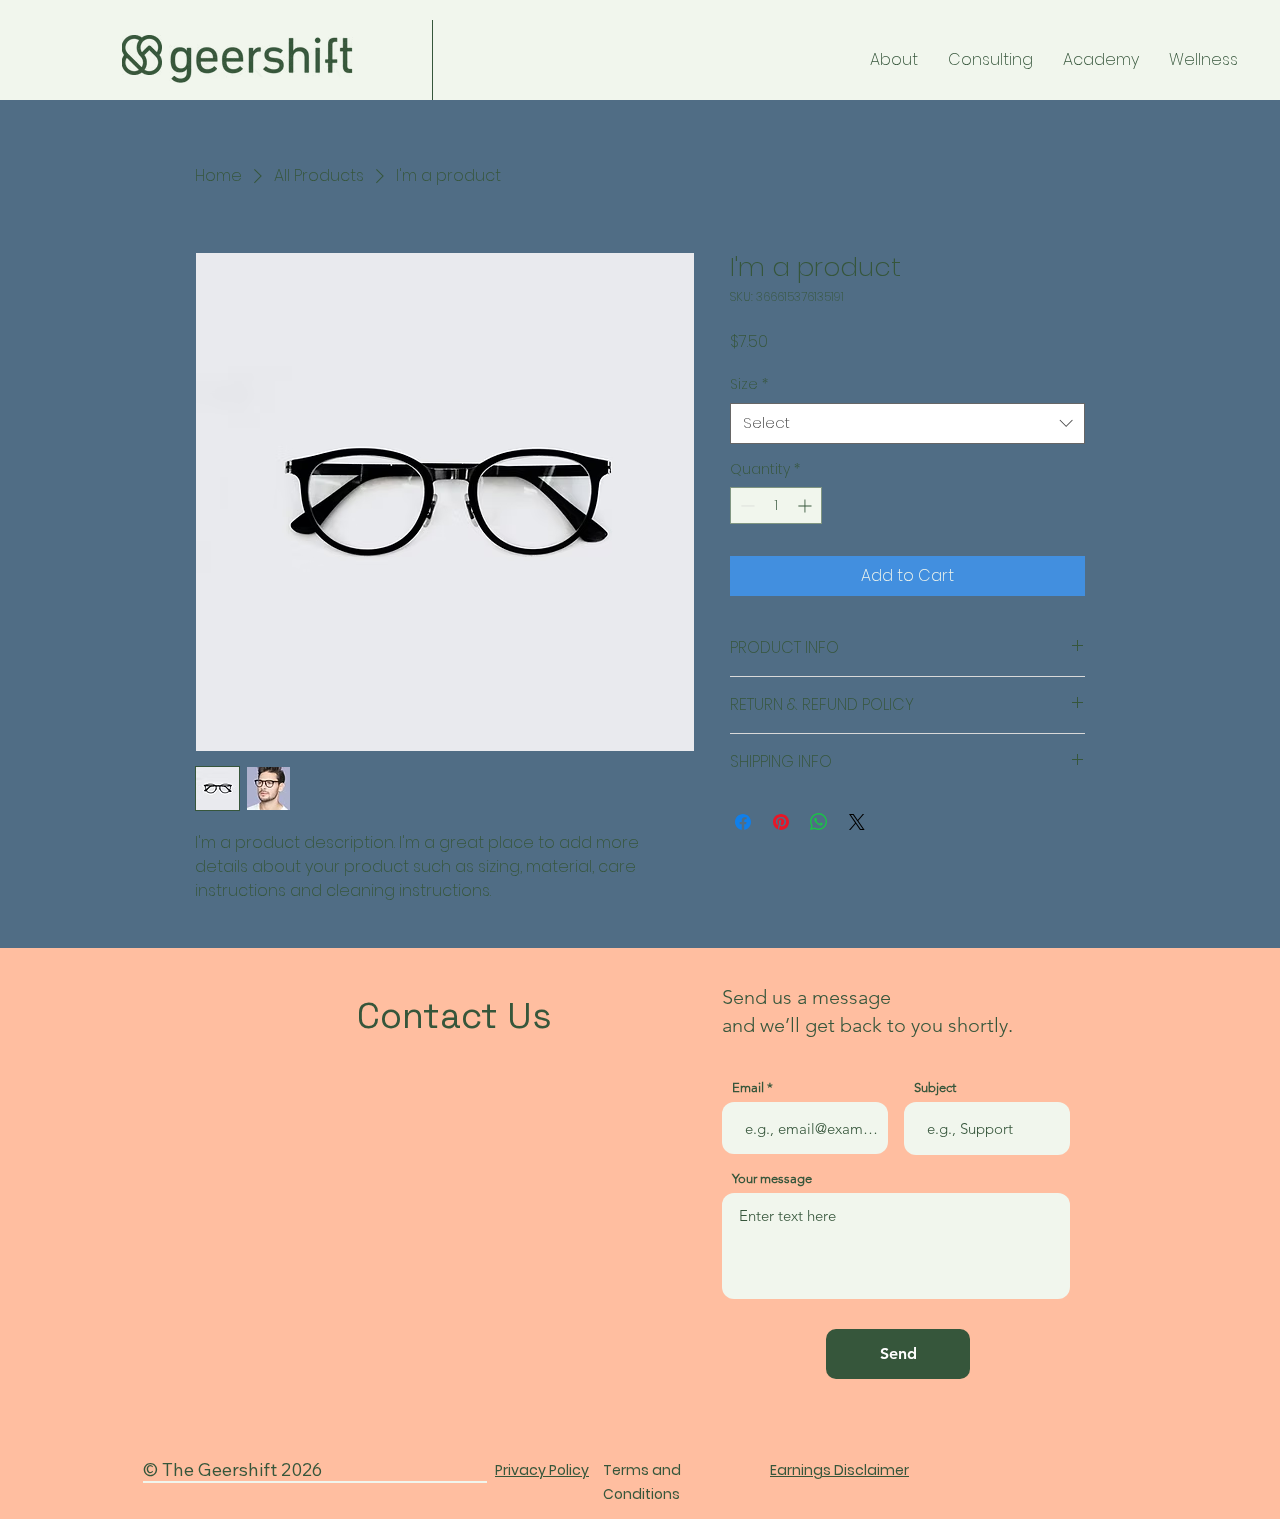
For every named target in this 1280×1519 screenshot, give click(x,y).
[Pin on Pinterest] (781, 822)
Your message (772, 1178)
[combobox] (907, 423)
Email (748, 1087)
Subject (935, 1087)
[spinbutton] (776, 505)
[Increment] (806, 505)
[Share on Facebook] (743, 822)
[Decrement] (745, 505)
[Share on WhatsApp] (819, 822)
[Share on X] (857, 822)
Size (749, 384)
